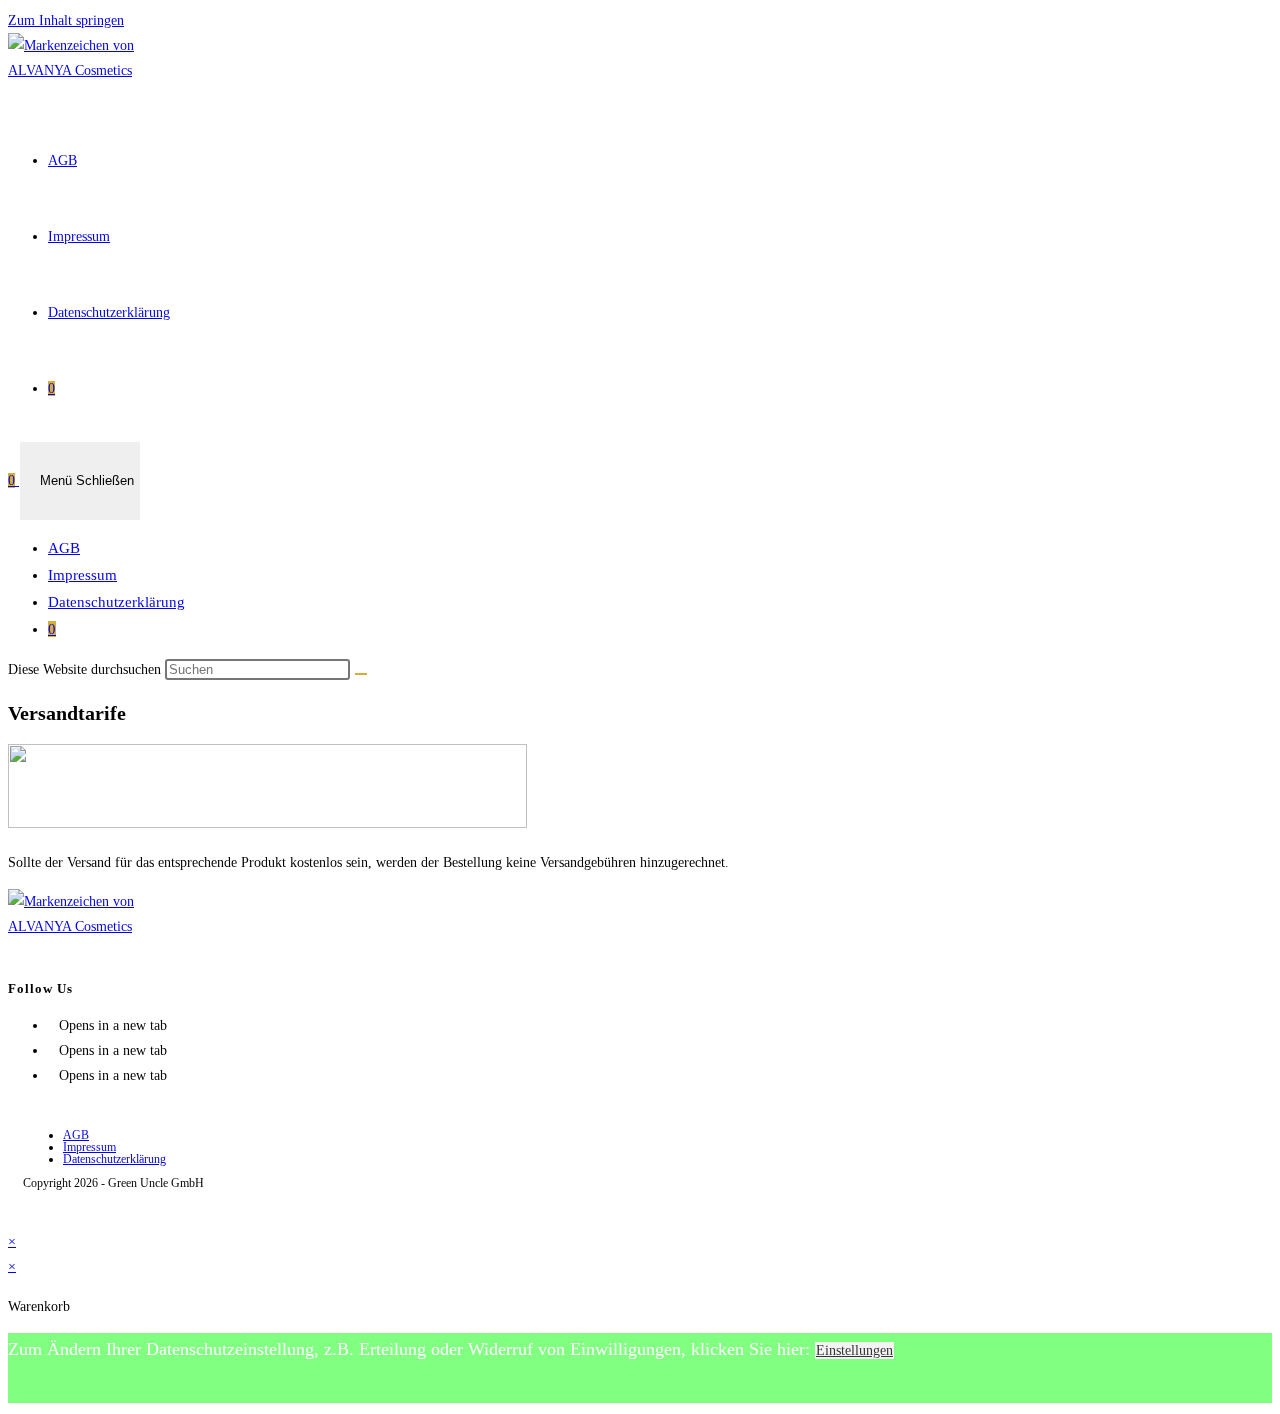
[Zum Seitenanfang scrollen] (13, 1216)
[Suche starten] (361, 674)
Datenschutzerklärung (116, 602)
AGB (64, 548)
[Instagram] (53, 1050)
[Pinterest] (53, 1075)
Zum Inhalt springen (66, 20)
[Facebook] (53, 1025)
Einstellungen (854, 1350)
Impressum (82, 575)
